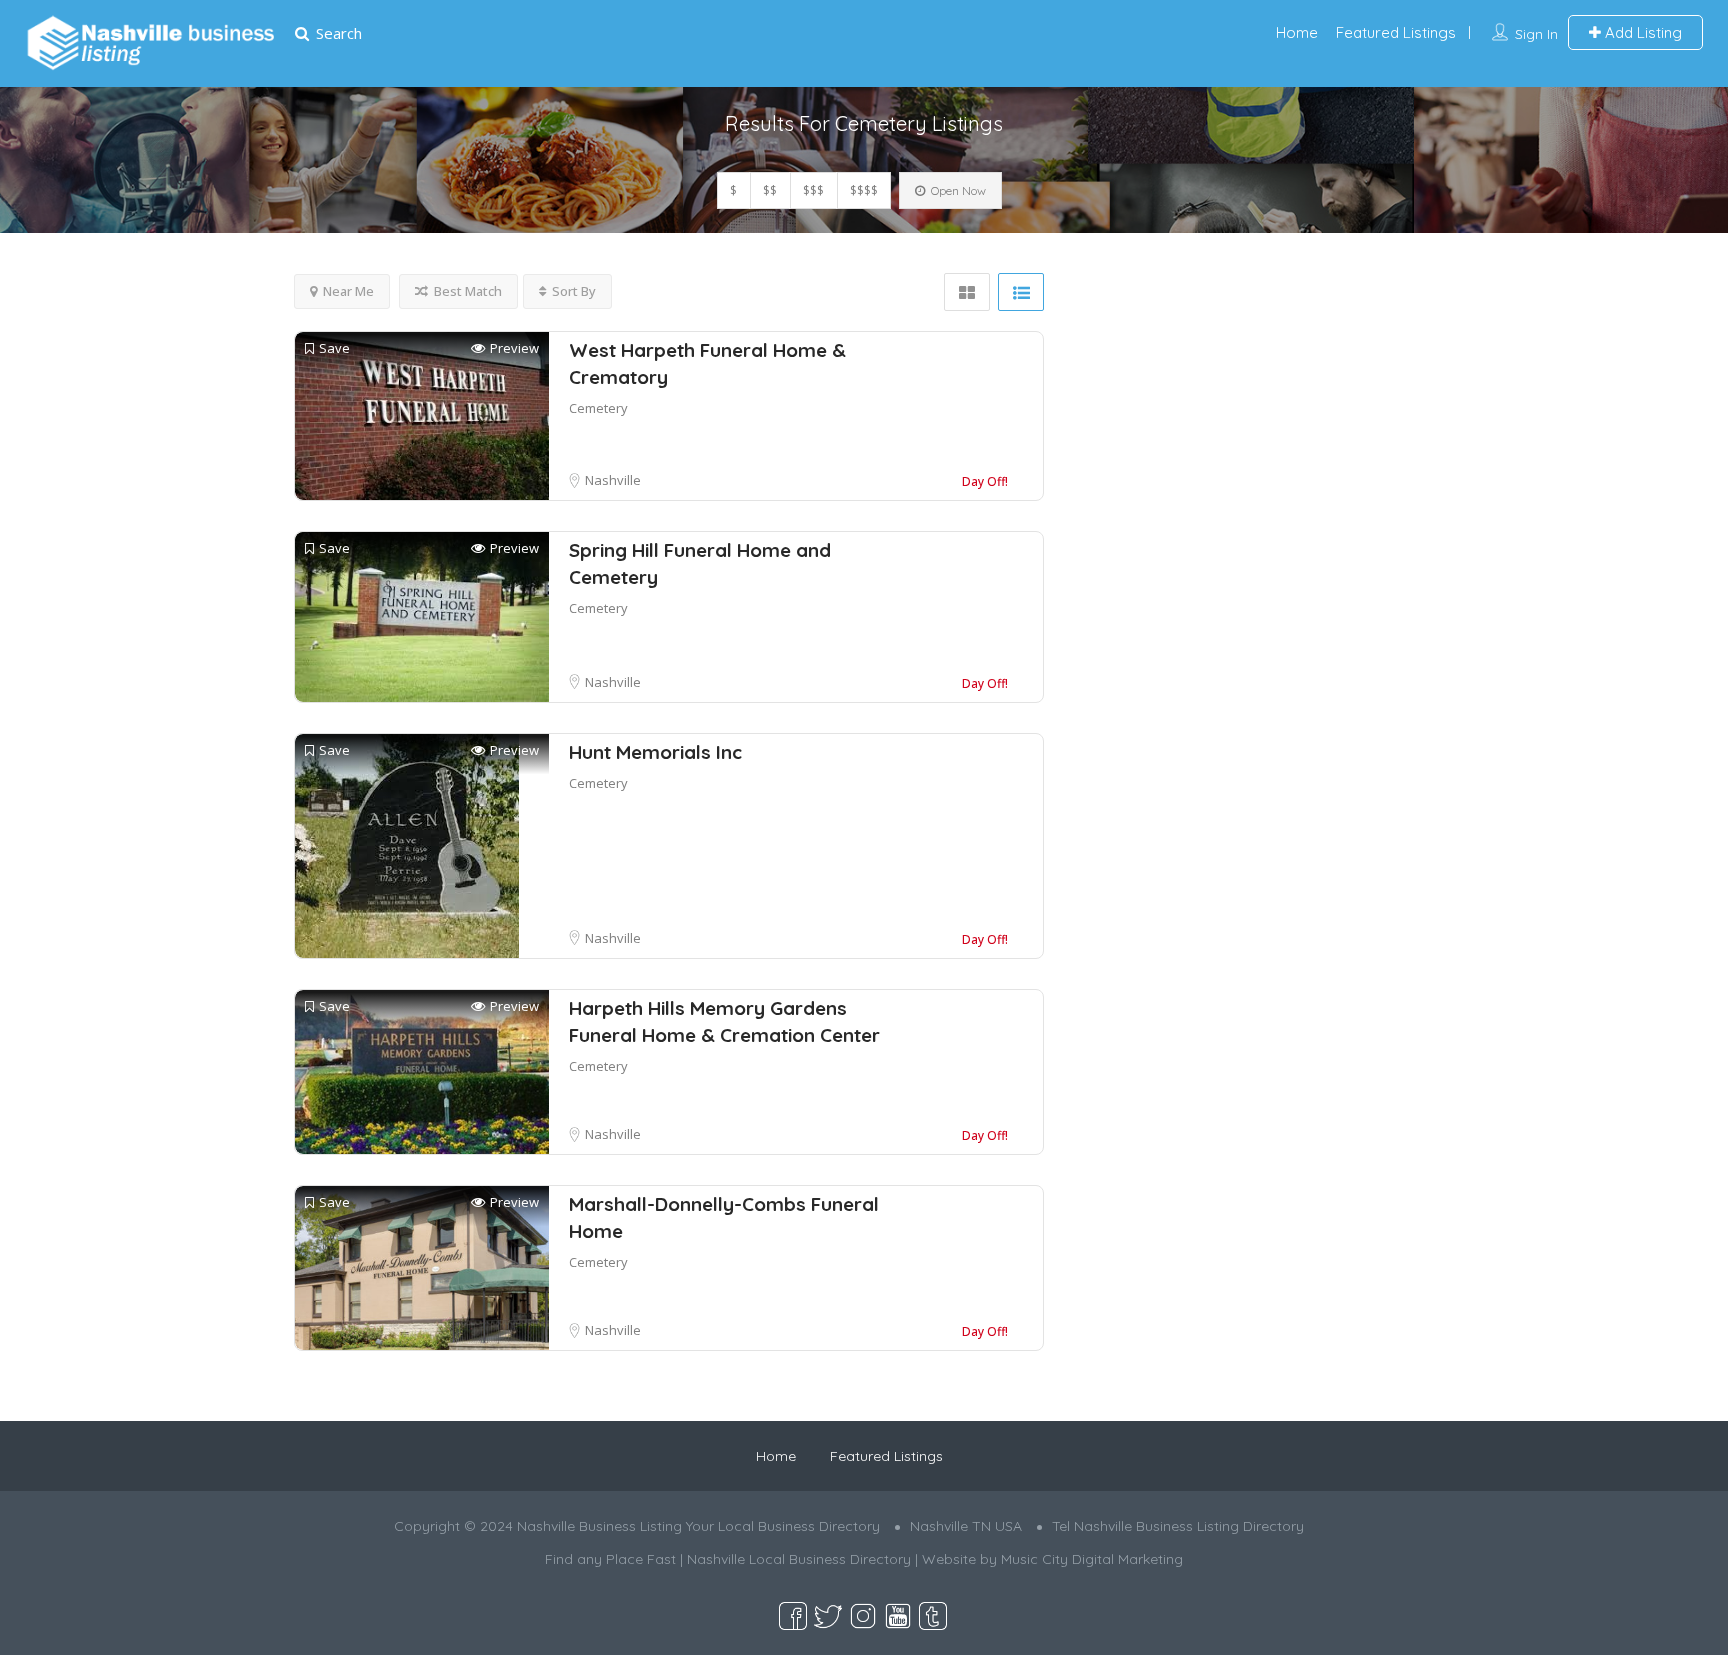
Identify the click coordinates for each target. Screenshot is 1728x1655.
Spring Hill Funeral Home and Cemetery (700, 563)
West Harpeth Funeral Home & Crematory (707, 363)
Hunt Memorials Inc (655, 752)
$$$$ (864, 190)
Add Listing (1641, 32)
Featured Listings (1396, 32)
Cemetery (598, 408)
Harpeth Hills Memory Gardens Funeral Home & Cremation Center (724, 1021)
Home (1297, 32)
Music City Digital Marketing (1092, 1559)
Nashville (613, 480)
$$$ (813, 190)
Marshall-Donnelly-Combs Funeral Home (724, 1217)
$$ (770, 190)
